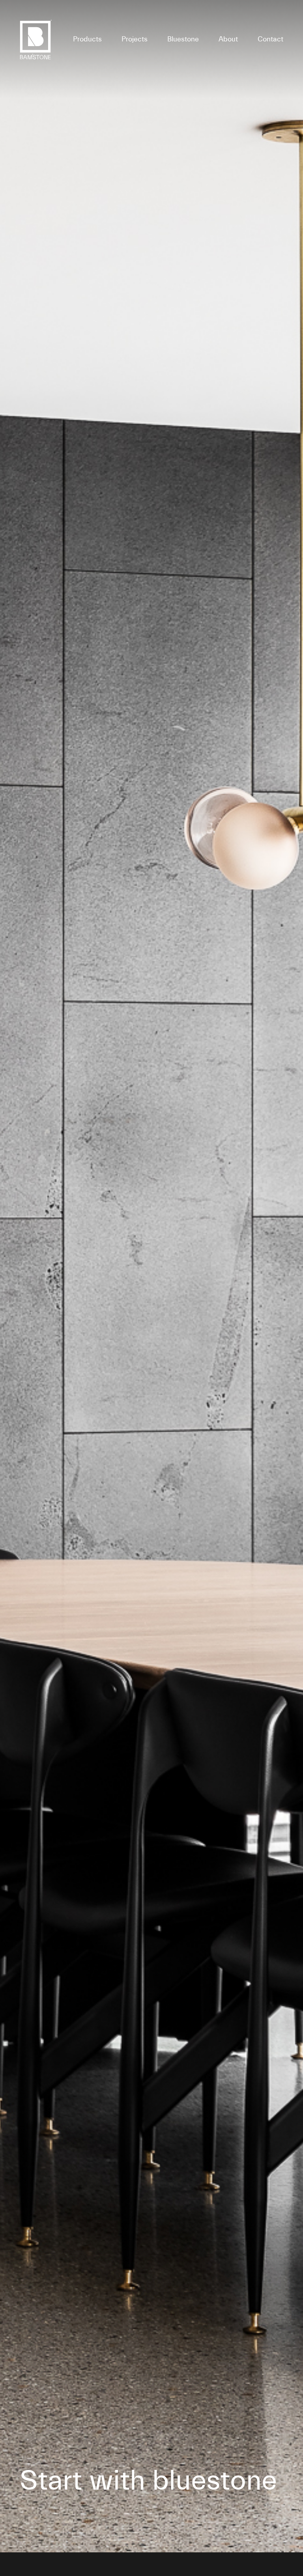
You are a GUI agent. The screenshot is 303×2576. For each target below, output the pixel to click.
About (228, 39)
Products (87, 39)
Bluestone (183, 39)
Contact (270, 39)
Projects (135, 39)
